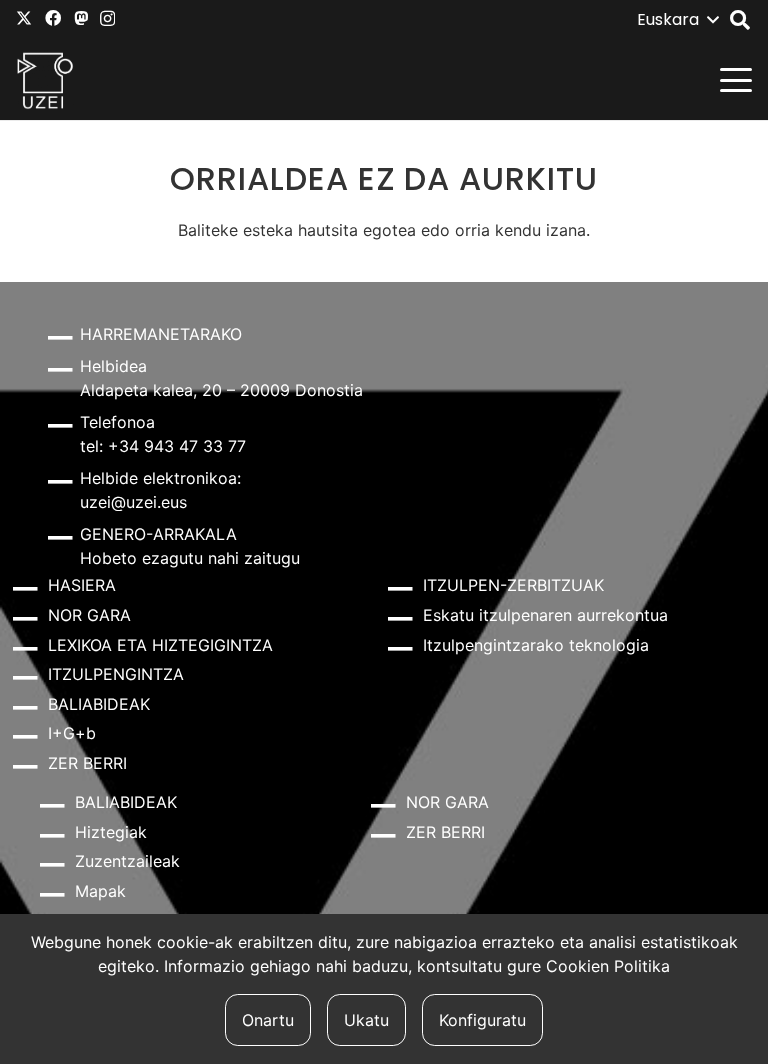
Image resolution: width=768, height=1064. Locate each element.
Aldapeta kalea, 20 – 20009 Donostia (221, 390)
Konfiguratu (482, 1020)
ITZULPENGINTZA (116, 674)
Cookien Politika (608, 966)
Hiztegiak (111, 832)
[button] (677, 20)
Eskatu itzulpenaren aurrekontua (545, 615)
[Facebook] (53, 18)
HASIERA (82, 585)
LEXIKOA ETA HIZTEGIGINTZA (160, 645)
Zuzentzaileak (127, 861)
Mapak (100, 891)
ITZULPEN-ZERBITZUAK (513, 585)
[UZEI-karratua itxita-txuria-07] (45, 80)
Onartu (268, 1020)
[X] (24, 18)
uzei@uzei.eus (133, 502)
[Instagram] (107, 19)
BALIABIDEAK (99, 704)
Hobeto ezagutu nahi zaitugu (190, 558)
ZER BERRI (87, 763)
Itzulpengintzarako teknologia (536, 645)
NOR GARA (89, 615)
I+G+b (72, 733)
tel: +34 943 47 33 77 (163, 446)
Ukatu (366, 1020)
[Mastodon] (81, 18)
